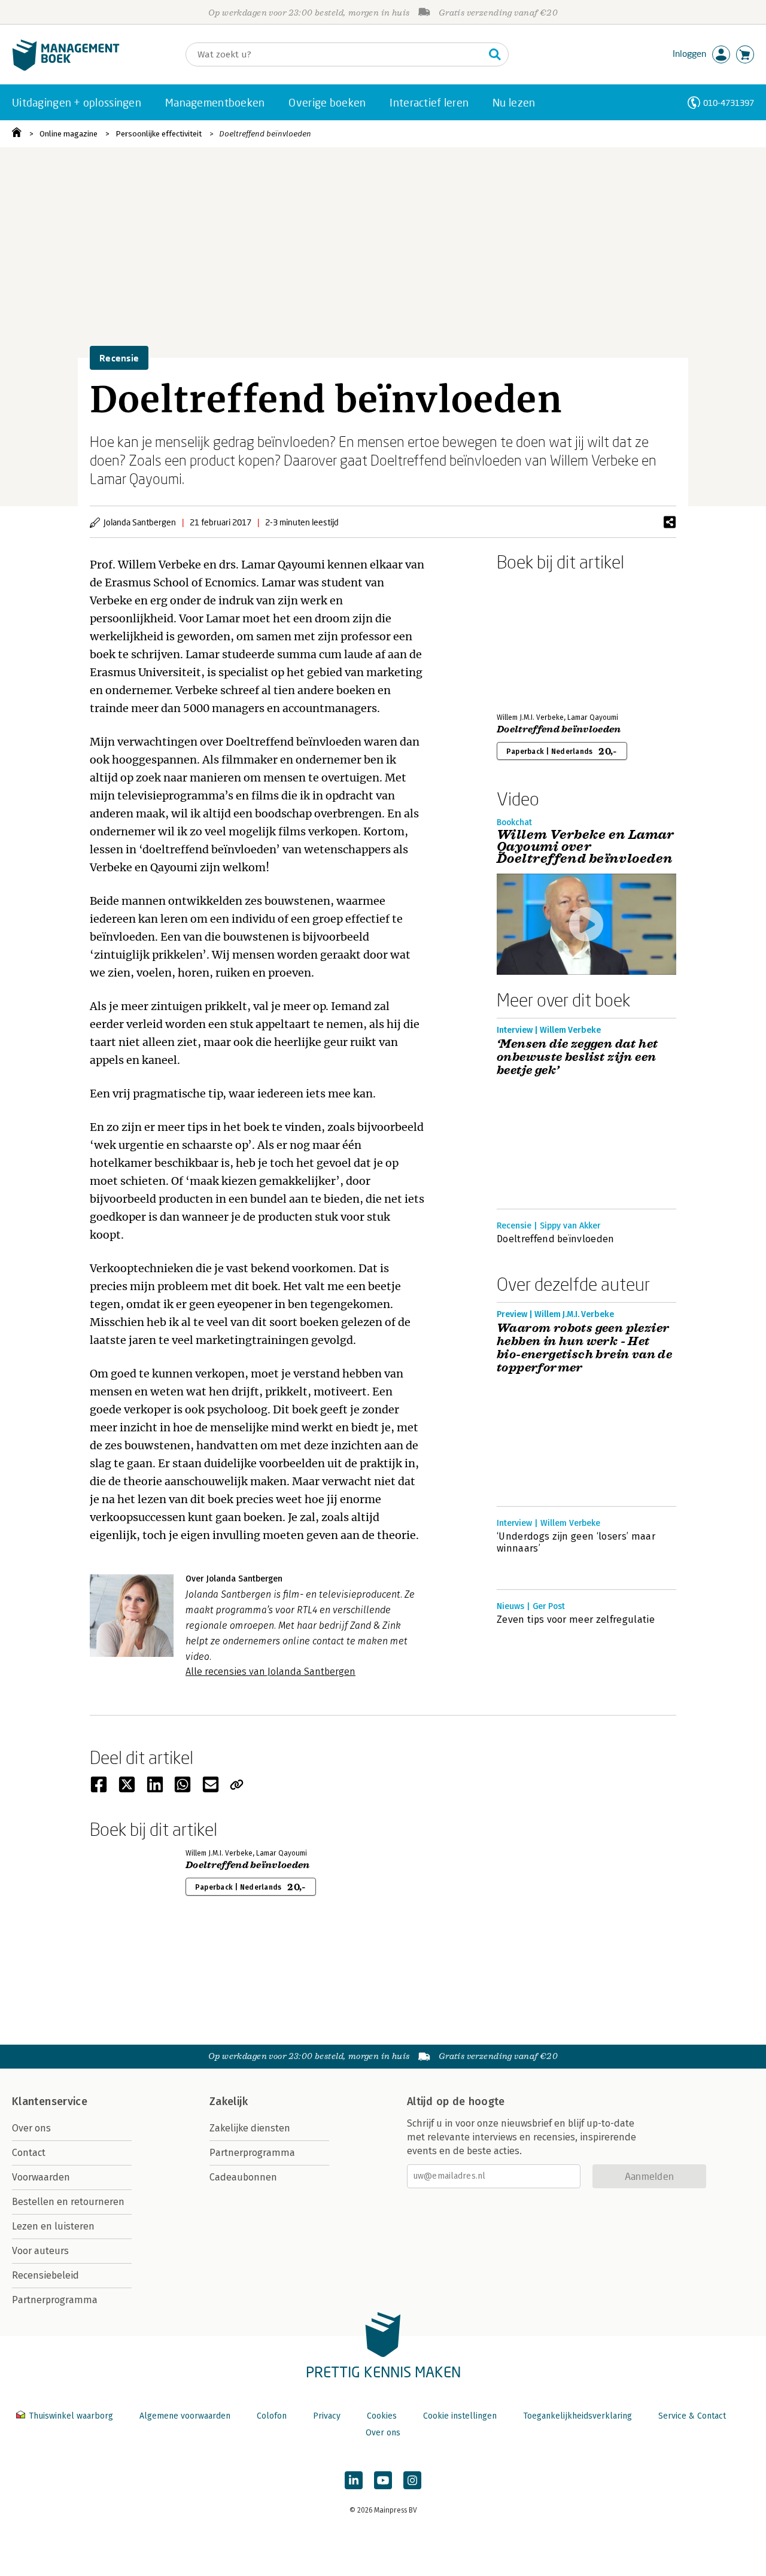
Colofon (272, 2416)
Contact (29, 2153)
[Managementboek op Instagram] (412, 2480)
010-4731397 (729, 103)
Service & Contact (692, 2416)
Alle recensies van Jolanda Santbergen (270, 1672)
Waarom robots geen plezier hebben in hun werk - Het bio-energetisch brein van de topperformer (584, 1348)
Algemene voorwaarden (185, 2416)
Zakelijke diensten (250, 2128)
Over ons (31, 2128)
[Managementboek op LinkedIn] (354, 2480)
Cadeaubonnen (243, 2177)
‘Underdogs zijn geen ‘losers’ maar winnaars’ (576, 1542)
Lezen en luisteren (53, 2226)
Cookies (382, 2416)
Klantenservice (50, 2101)
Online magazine (69, 134)
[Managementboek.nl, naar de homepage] (66, 68)
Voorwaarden (41, 2177)
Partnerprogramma (55, 2300)
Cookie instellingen (460, 2416)
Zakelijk (229, 2101)
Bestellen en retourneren (68, 2202)
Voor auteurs (40, 2251)
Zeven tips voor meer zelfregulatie (576, 1619)
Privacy (327, 2416)
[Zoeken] (495, 54)
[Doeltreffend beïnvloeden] (539, 640)
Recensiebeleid (45, 2275)
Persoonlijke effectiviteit (159, 134)
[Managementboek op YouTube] (383, 2480)
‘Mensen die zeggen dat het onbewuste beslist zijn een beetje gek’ (577, 1057)
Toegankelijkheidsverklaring (577, 2416)
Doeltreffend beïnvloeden (265, 134)
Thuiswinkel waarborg (71, 2416)
